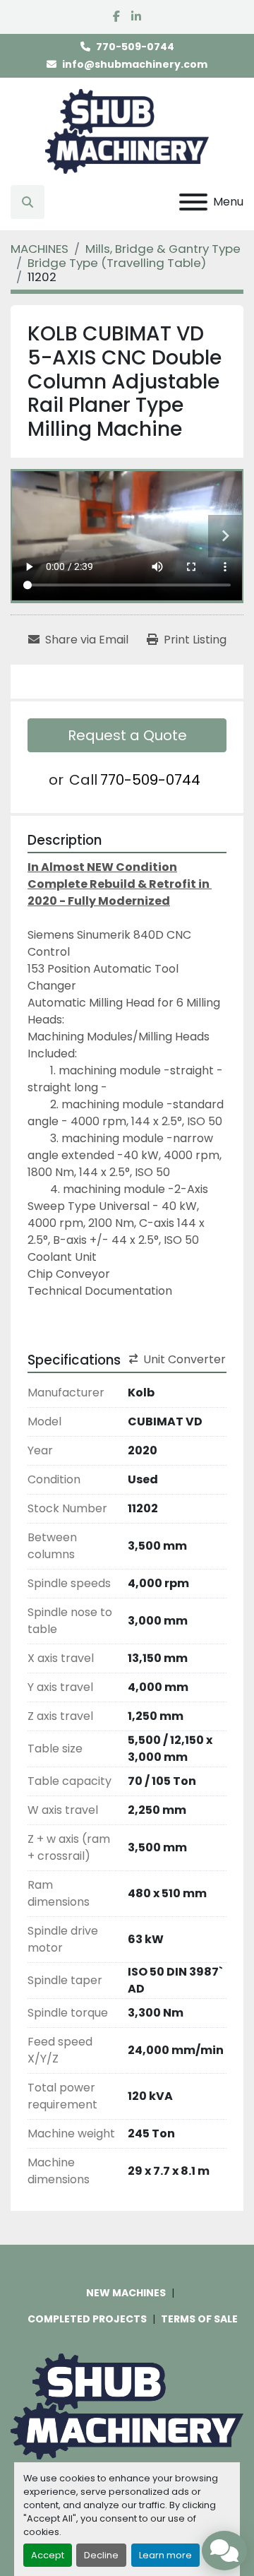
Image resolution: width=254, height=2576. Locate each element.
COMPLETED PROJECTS (87, 2319)
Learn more (165, 2555)
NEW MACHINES (126, 2293)
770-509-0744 (135, 47)
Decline (101, 2555)
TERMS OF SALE (199, 2319)
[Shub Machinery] (127, 2406)
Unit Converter (185, 1359)
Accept (48, 2555)
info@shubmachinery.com (135, 64)
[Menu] (193, 202)
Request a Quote (127, 735)
